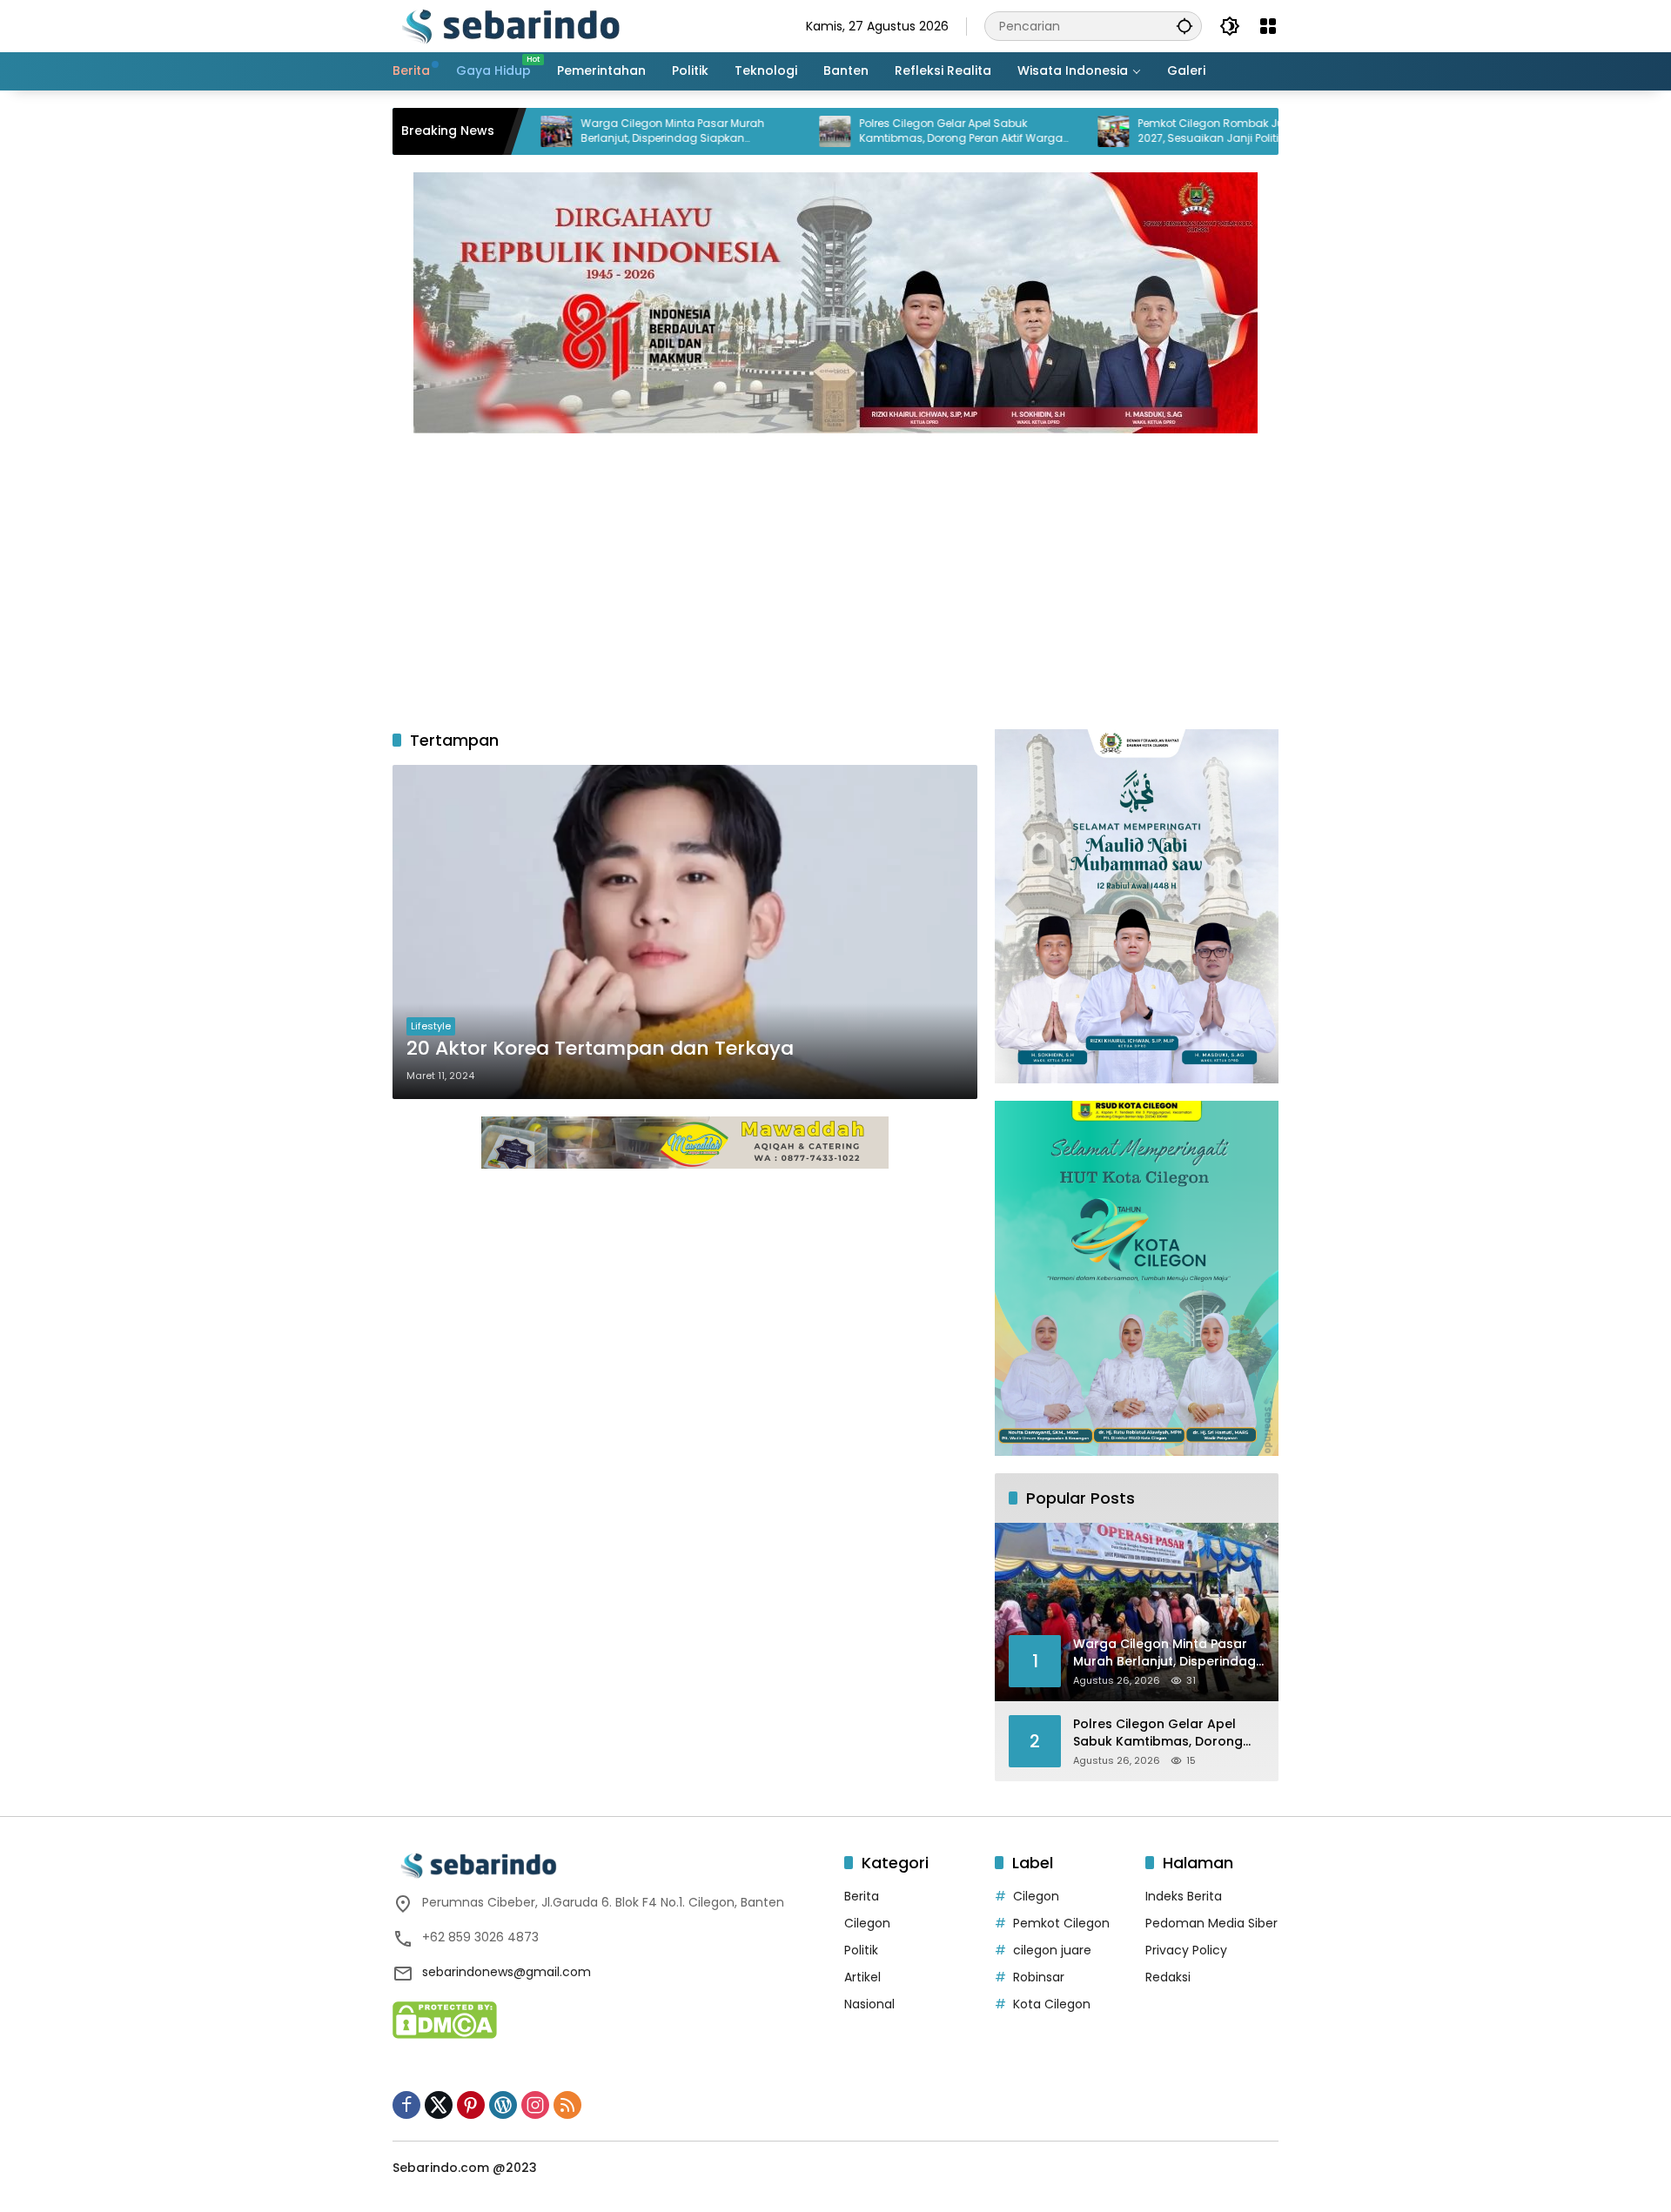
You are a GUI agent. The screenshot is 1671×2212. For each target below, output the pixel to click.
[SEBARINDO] (510, 25)
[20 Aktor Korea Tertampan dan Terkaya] (685, 932)
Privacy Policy (1186, 1950)
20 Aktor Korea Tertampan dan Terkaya (600, 1049)
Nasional (869, 2004)
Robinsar (1039, 1977)
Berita (862, 1896)
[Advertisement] (835, 573)
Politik (861, 1950)
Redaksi (1168, 1977)
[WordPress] (503, 2105)
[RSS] (567, 2105)
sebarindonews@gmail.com (507, 1972)
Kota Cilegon (1052, 2004)
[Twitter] (439, 2105)
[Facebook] (406, 2105)
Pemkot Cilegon (1061, 1923)
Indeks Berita (1184, 1896)
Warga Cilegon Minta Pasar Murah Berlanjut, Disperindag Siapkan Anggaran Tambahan (591, 131)
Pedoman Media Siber (1211, 1923)
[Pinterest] (471, 2105)
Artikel (862, 1977)
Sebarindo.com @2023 (465, 2168)
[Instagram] (535, 2105)
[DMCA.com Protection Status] (445, 2019)
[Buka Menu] (1268, 26)
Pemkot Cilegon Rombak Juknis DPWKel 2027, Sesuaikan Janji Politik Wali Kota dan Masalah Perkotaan (1160, 131)
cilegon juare (1052, 1950)
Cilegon (867, 1923)
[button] (1184, 26)
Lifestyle (431, 1026)
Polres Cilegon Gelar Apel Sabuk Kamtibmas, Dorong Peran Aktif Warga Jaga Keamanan (880, 131)
